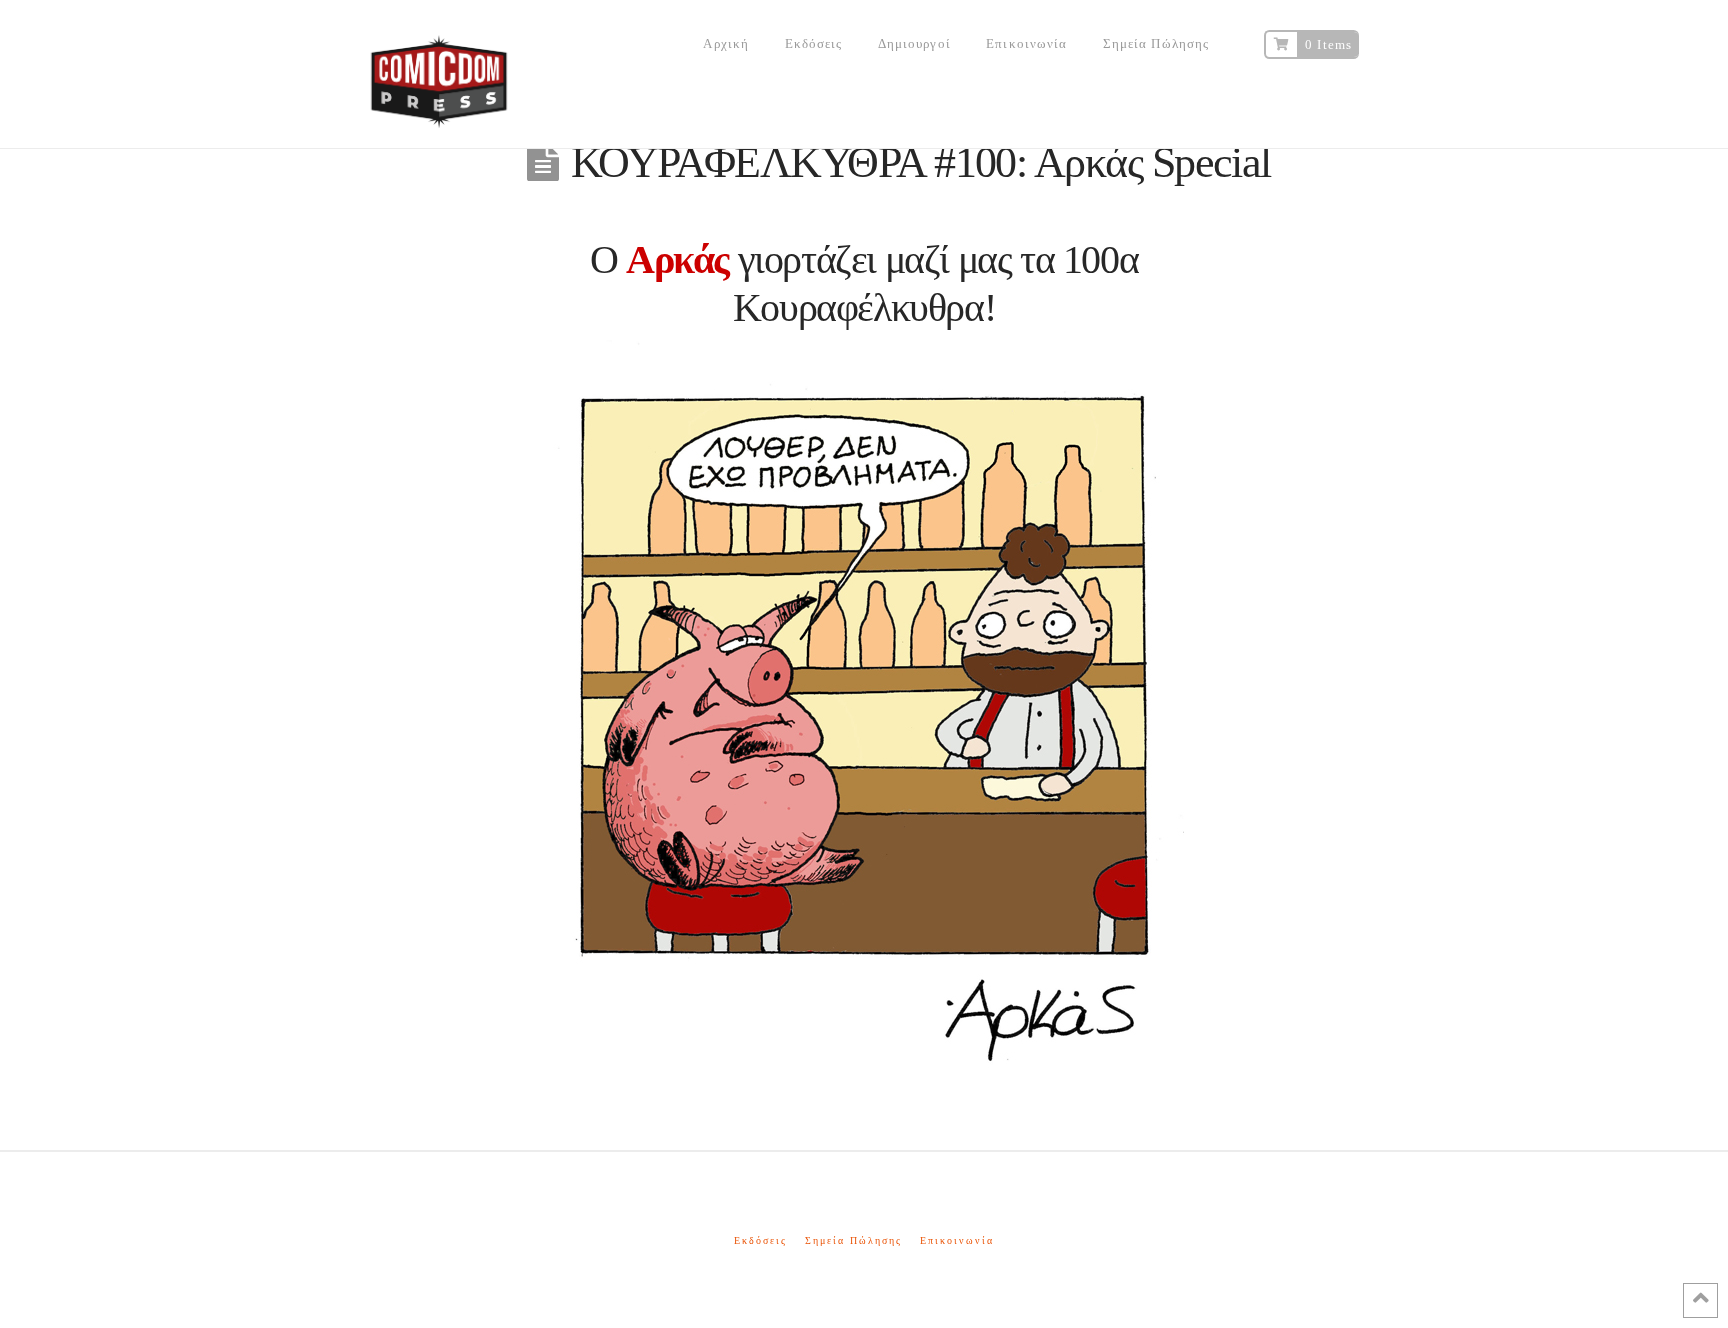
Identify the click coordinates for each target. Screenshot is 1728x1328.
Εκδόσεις (760, 1240)
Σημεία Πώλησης (853, 1240)
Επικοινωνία (957, 1240)
